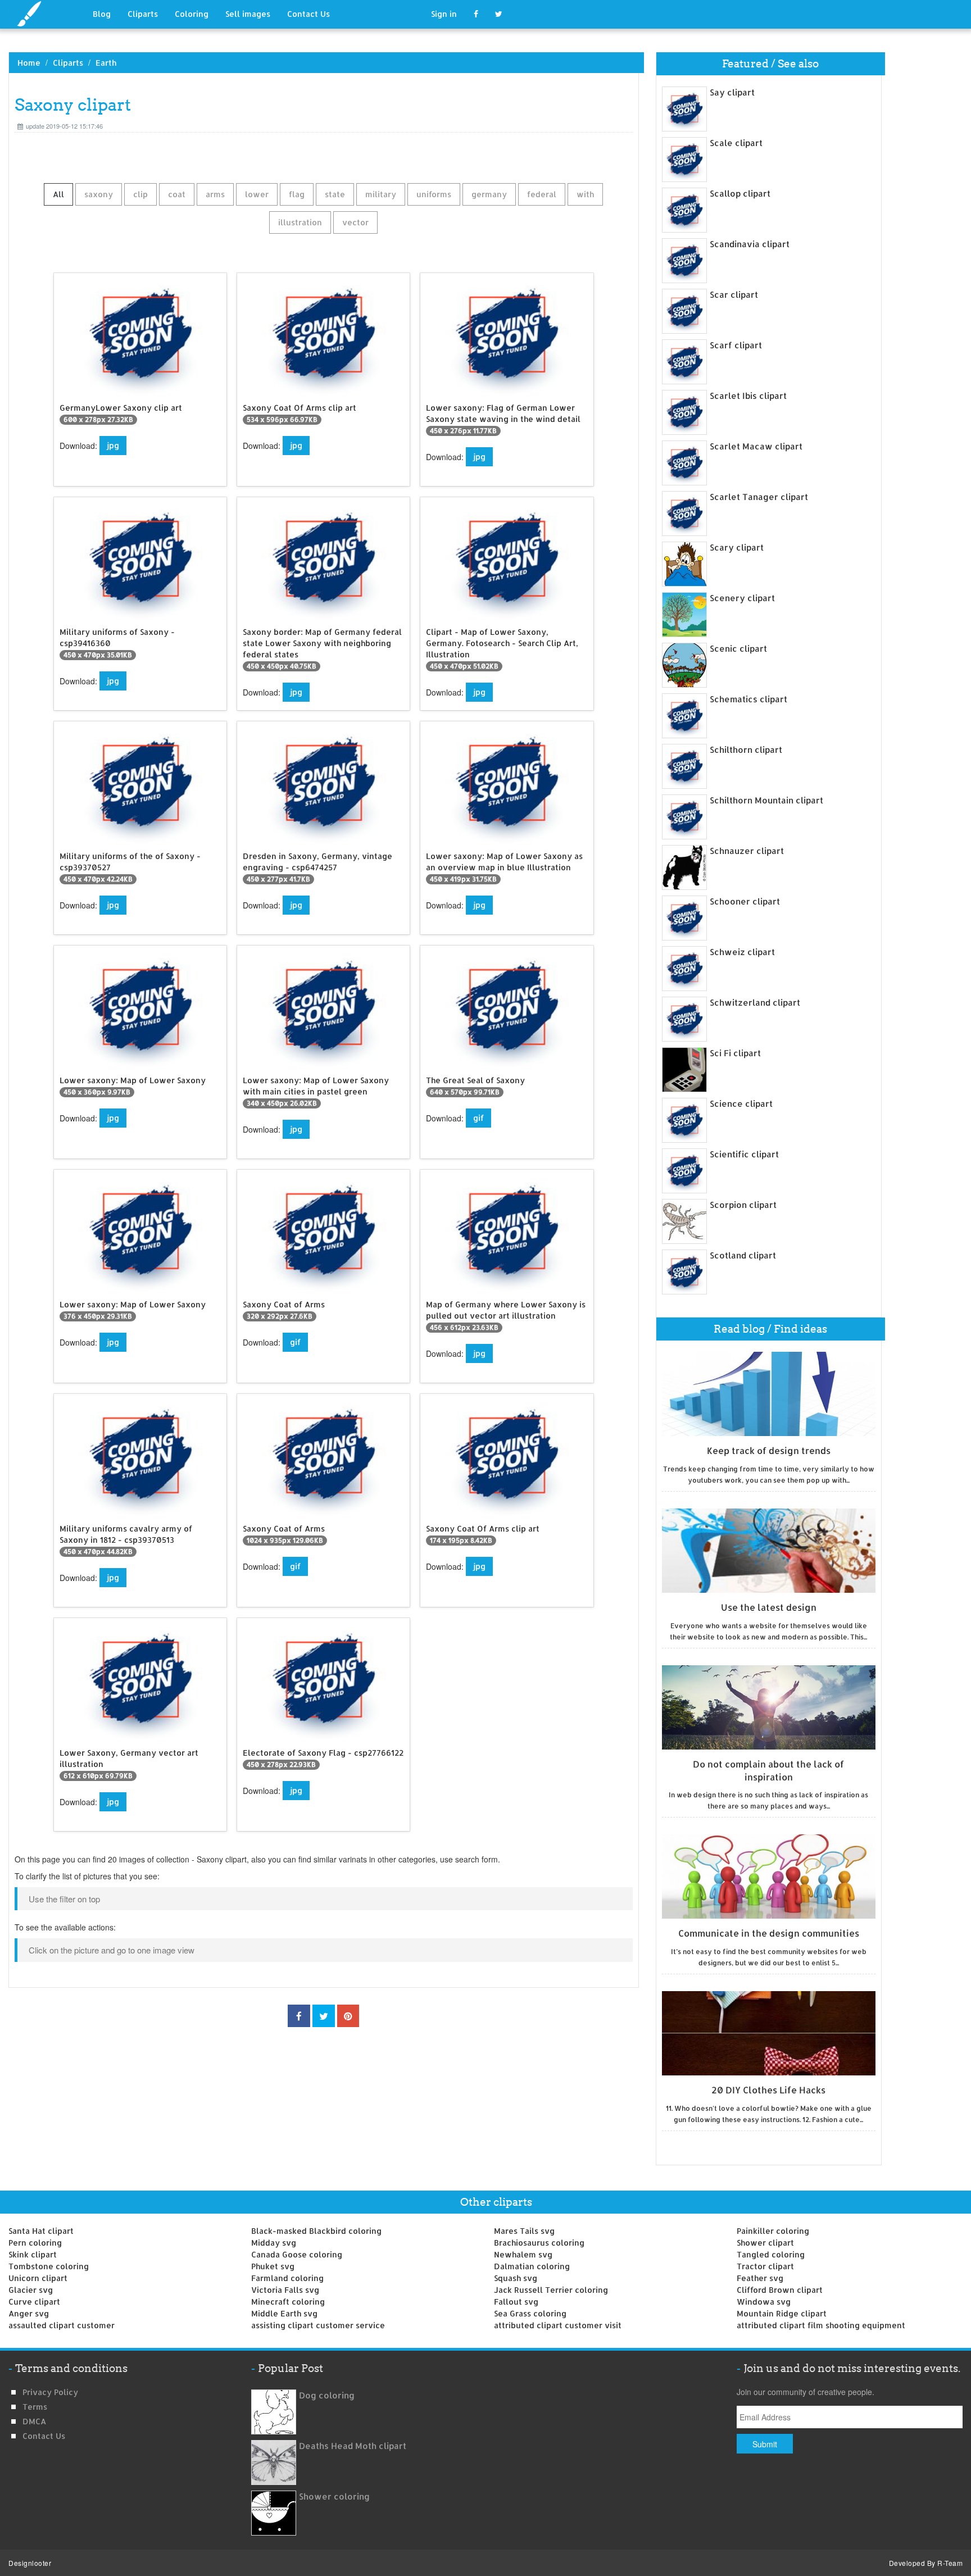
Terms (35, 2407)
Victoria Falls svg (285, 2290)
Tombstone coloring (49, 2266)
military (381, 194)
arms (215, 194)
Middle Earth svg (284, 2313)
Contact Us (308, 14)
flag (297, 194)
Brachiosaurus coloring (539, 2243)
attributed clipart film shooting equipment (821, 2325)
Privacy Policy (50, 2392)
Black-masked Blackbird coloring (316, 2231)
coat (177, 194)
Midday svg (274, 2243)
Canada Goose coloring (297, 2254)
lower (257, 194)
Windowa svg (764, 2302)
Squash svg (516, 2278)
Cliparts (143, 14)
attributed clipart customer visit (558, 2325)
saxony (99, 194)
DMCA (34, 2421)
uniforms (434, 194)
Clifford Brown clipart (780, 2290)
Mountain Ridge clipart (782, 2313)
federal (542, 194)
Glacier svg (31, 2290)
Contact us (44, 2436)
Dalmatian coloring (532, 2266)
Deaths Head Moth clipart (353, 2446)
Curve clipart (34, 2302)
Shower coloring (334, 2497)
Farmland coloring (287, 2278)
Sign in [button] (444, 14)
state (335, 194)
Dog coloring (327, 2395)
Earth (106, 63)
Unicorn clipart (38, 2278)
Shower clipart (765, 2243)
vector (355, 222)
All (58, 194)
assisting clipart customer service (318, 2325)
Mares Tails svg (524, 2231)
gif (478, 1118)
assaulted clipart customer (62, 2325)
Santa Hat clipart (41, 2231)
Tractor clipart (765, 2266)
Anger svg (29, 2313)
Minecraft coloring (288, 2302)
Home (29, 63)
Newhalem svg (523, 2254)
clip (140, 194)
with (585, 194)
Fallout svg (516, 2302)
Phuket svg (273, 2266)
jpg (113, 445)
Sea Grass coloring (530, 2313)
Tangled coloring (771, 2254)
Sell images (248, 14)
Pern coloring (35, 2243)
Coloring (192, 14)
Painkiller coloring (773, 2231)
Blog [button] (102, 14)
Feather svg (760, 2278)
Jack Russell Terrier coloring (551, 2290)
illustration (300, 222)
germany (489, 194)
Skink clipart (33, 2254)
